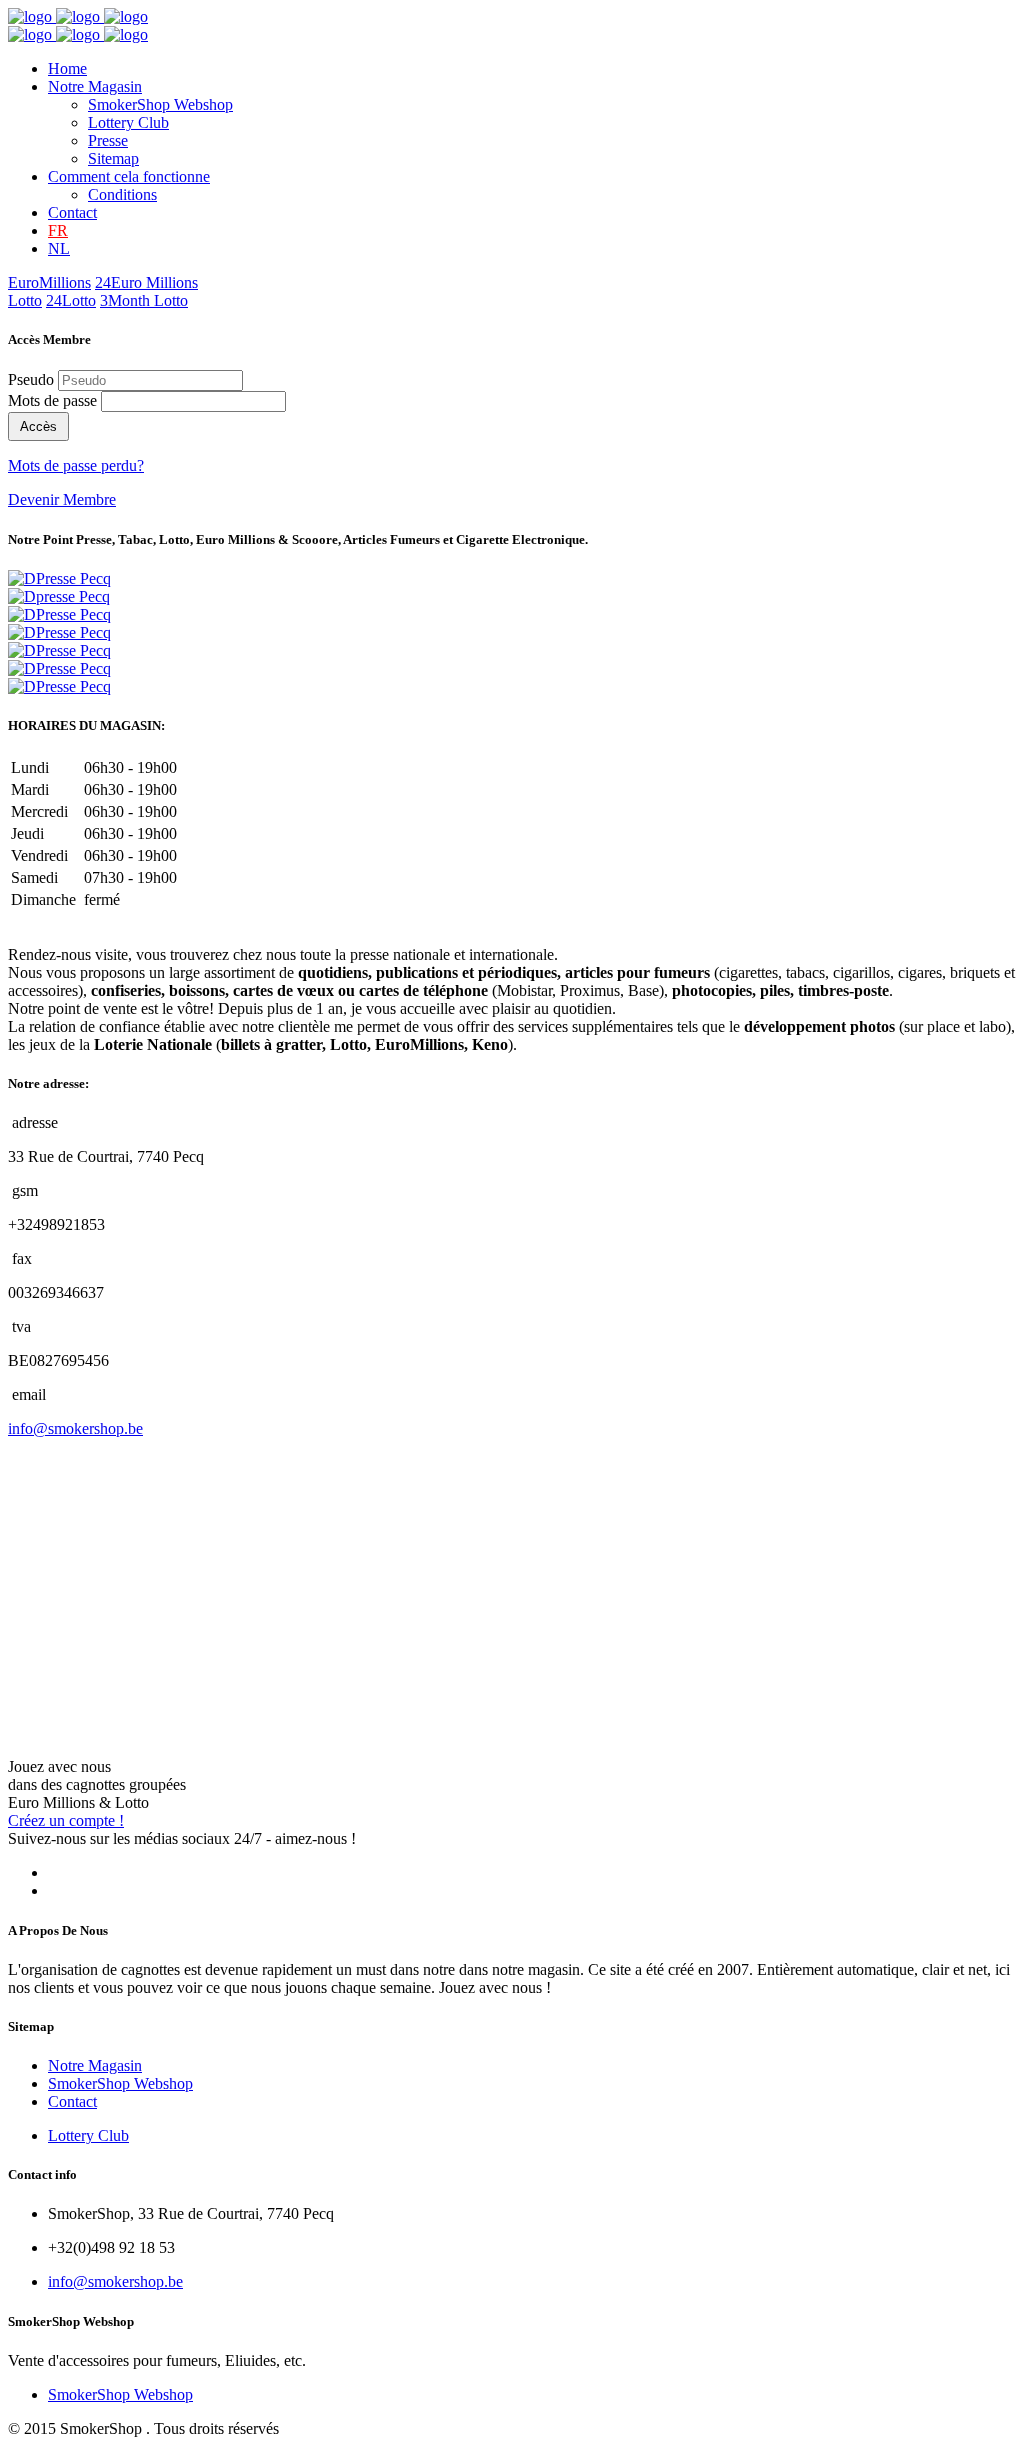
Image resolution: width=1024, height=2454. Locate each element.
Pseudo (31, 379)
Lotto (25, 300)
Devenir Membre (62, 499)
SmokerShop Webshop (160, 104)
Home (67, 68)
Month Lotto (144, 300)
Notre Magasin (95, 86)
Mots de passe (52, 400)
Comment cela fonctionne (129, 176)
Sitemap (113, 158)
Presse (108, 140)
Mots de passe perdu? (76, 465)
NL (59, 248)
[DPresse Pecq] (59, 578)
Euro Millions (146, 282)
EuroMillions (49, 282)
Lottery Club (128, 122)
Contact (72, 212)
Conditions (122, 194)
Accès (38, 426)
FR (58, 230)
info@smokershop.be (75, 1428)
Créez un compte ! (66, 1820)
